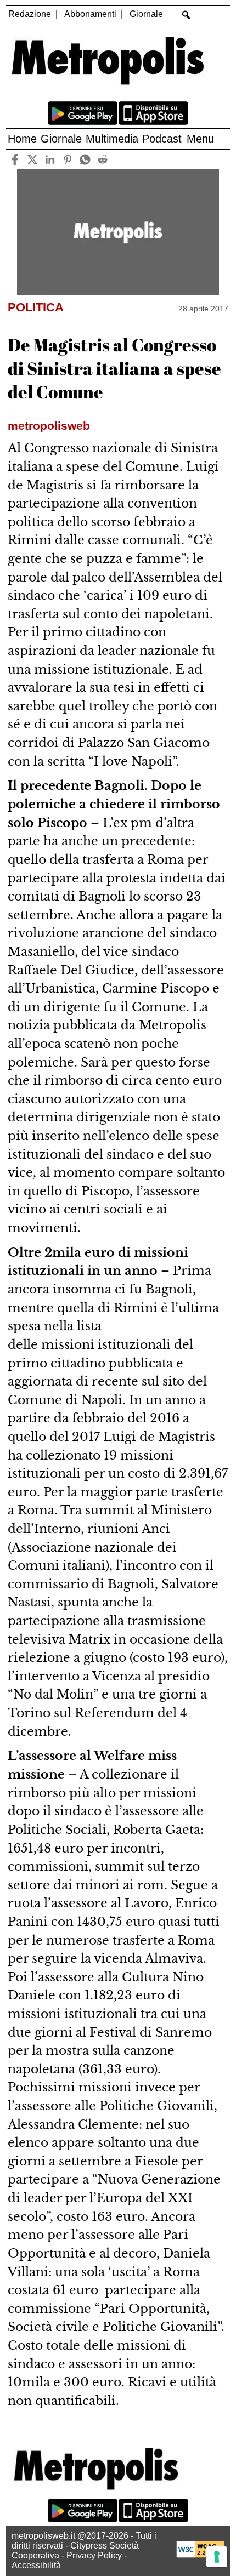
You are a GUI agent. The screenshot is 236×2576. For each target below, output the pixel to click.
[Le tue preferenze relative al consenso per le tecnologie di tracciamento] (217, 2557)
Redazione (30, 14)
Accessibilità (36, 2565)
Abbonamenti (90, 14)
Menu (200, 139)
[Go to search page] (186, 15)
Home (22, 139)
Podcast (162, 139)
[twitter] (32, 159)
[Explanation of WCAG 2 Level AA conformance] (200, 2555)
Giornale (146, 14)
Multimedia (112, 139)
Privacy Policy (94, 2555)
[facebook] (15, 159)
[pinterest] (67, 159)
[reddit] (102, 159)
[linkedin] (50, 159)
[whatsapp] (85, 159)
